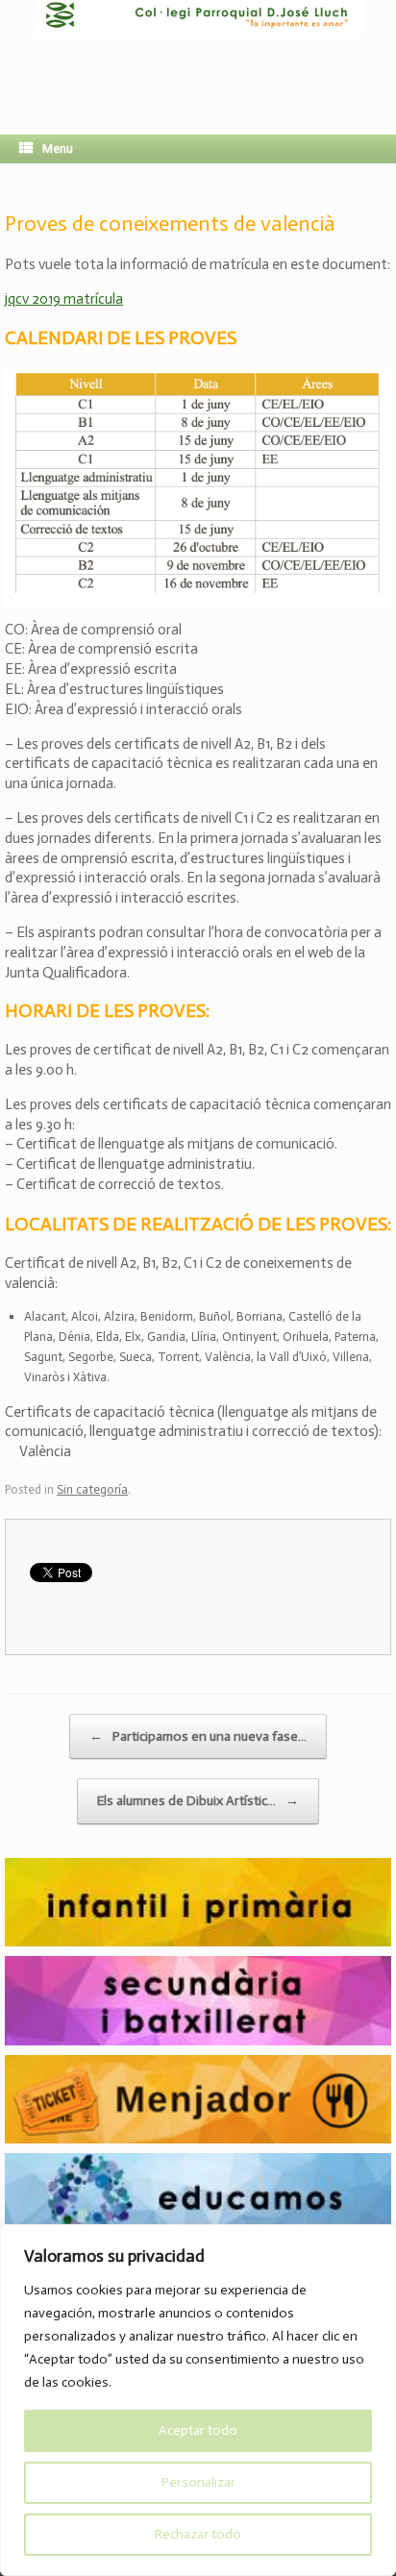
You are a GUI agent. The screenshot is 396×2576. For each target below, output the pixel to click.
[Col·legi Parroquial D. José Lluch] (198, 53)
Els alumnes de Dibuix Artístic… (198, 1801)
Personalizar (198, 2482)
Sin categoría (92, 1489)
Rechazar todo (198, 2534)
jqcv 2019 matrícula (64, 299)
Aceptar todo (198, 2430)
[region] (198, 2400)
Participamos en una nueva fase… (198, 1736)
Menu (58, 149)
